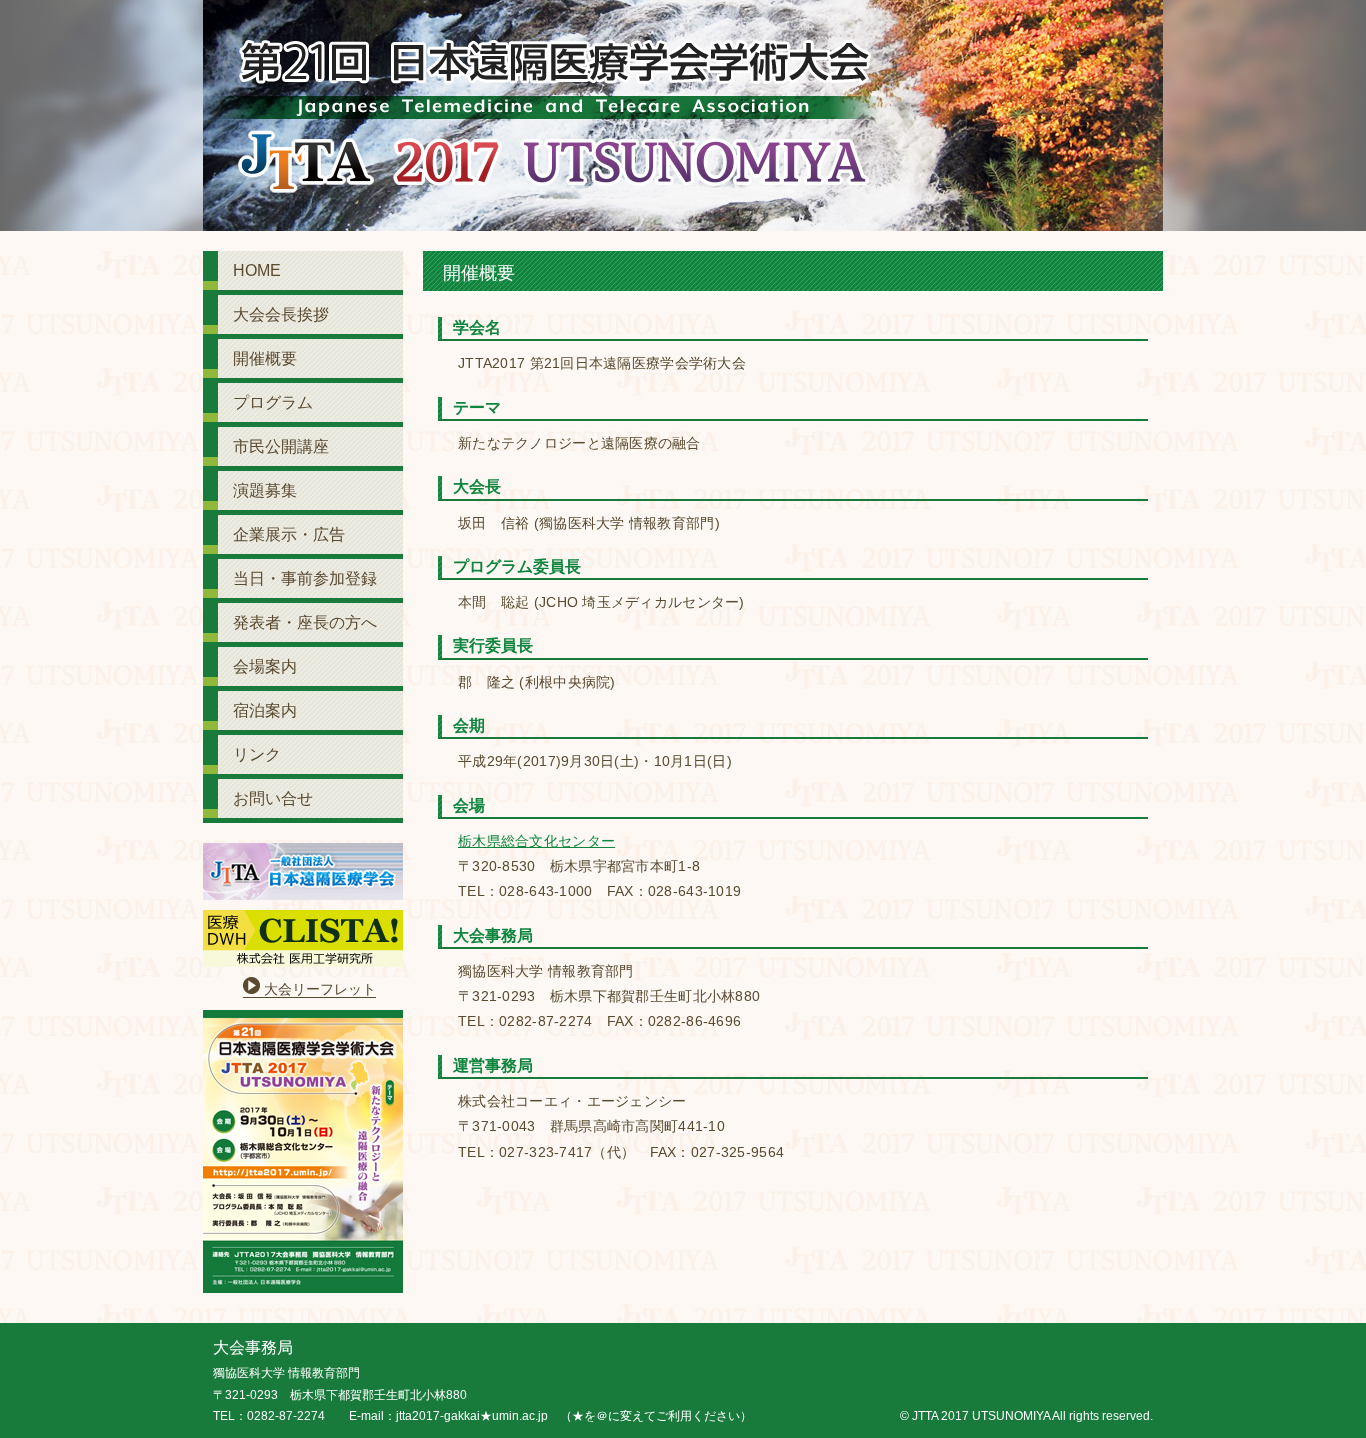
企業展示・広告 (289, 534)
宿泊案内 (265, 710)
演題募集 (265, 490)
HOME (257, 270)
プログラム (273, 402)
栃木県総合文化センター (536, 841)
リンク (257, 754)
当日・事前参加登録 (305, 578)
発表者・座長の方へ (305, 622)
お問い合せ (273, 798)
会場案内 (265, 666)
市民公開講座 (281, 446)
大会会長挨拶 (281, 314)
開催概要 (265, 358)
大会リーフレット (320, 989)
